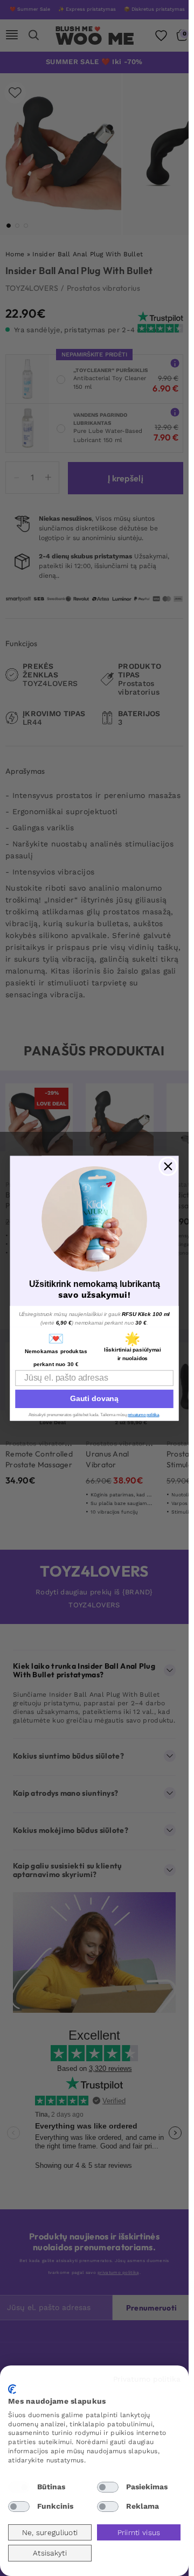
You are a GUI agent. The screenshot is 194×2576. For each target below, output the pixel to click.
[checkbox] (19, 2487)
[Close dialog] (168, 1166)
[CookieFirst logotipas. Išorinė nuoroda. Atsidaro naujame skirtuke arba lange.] (12, 2389)
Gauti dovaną (94, 1398)
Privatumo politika (147, 2379)
